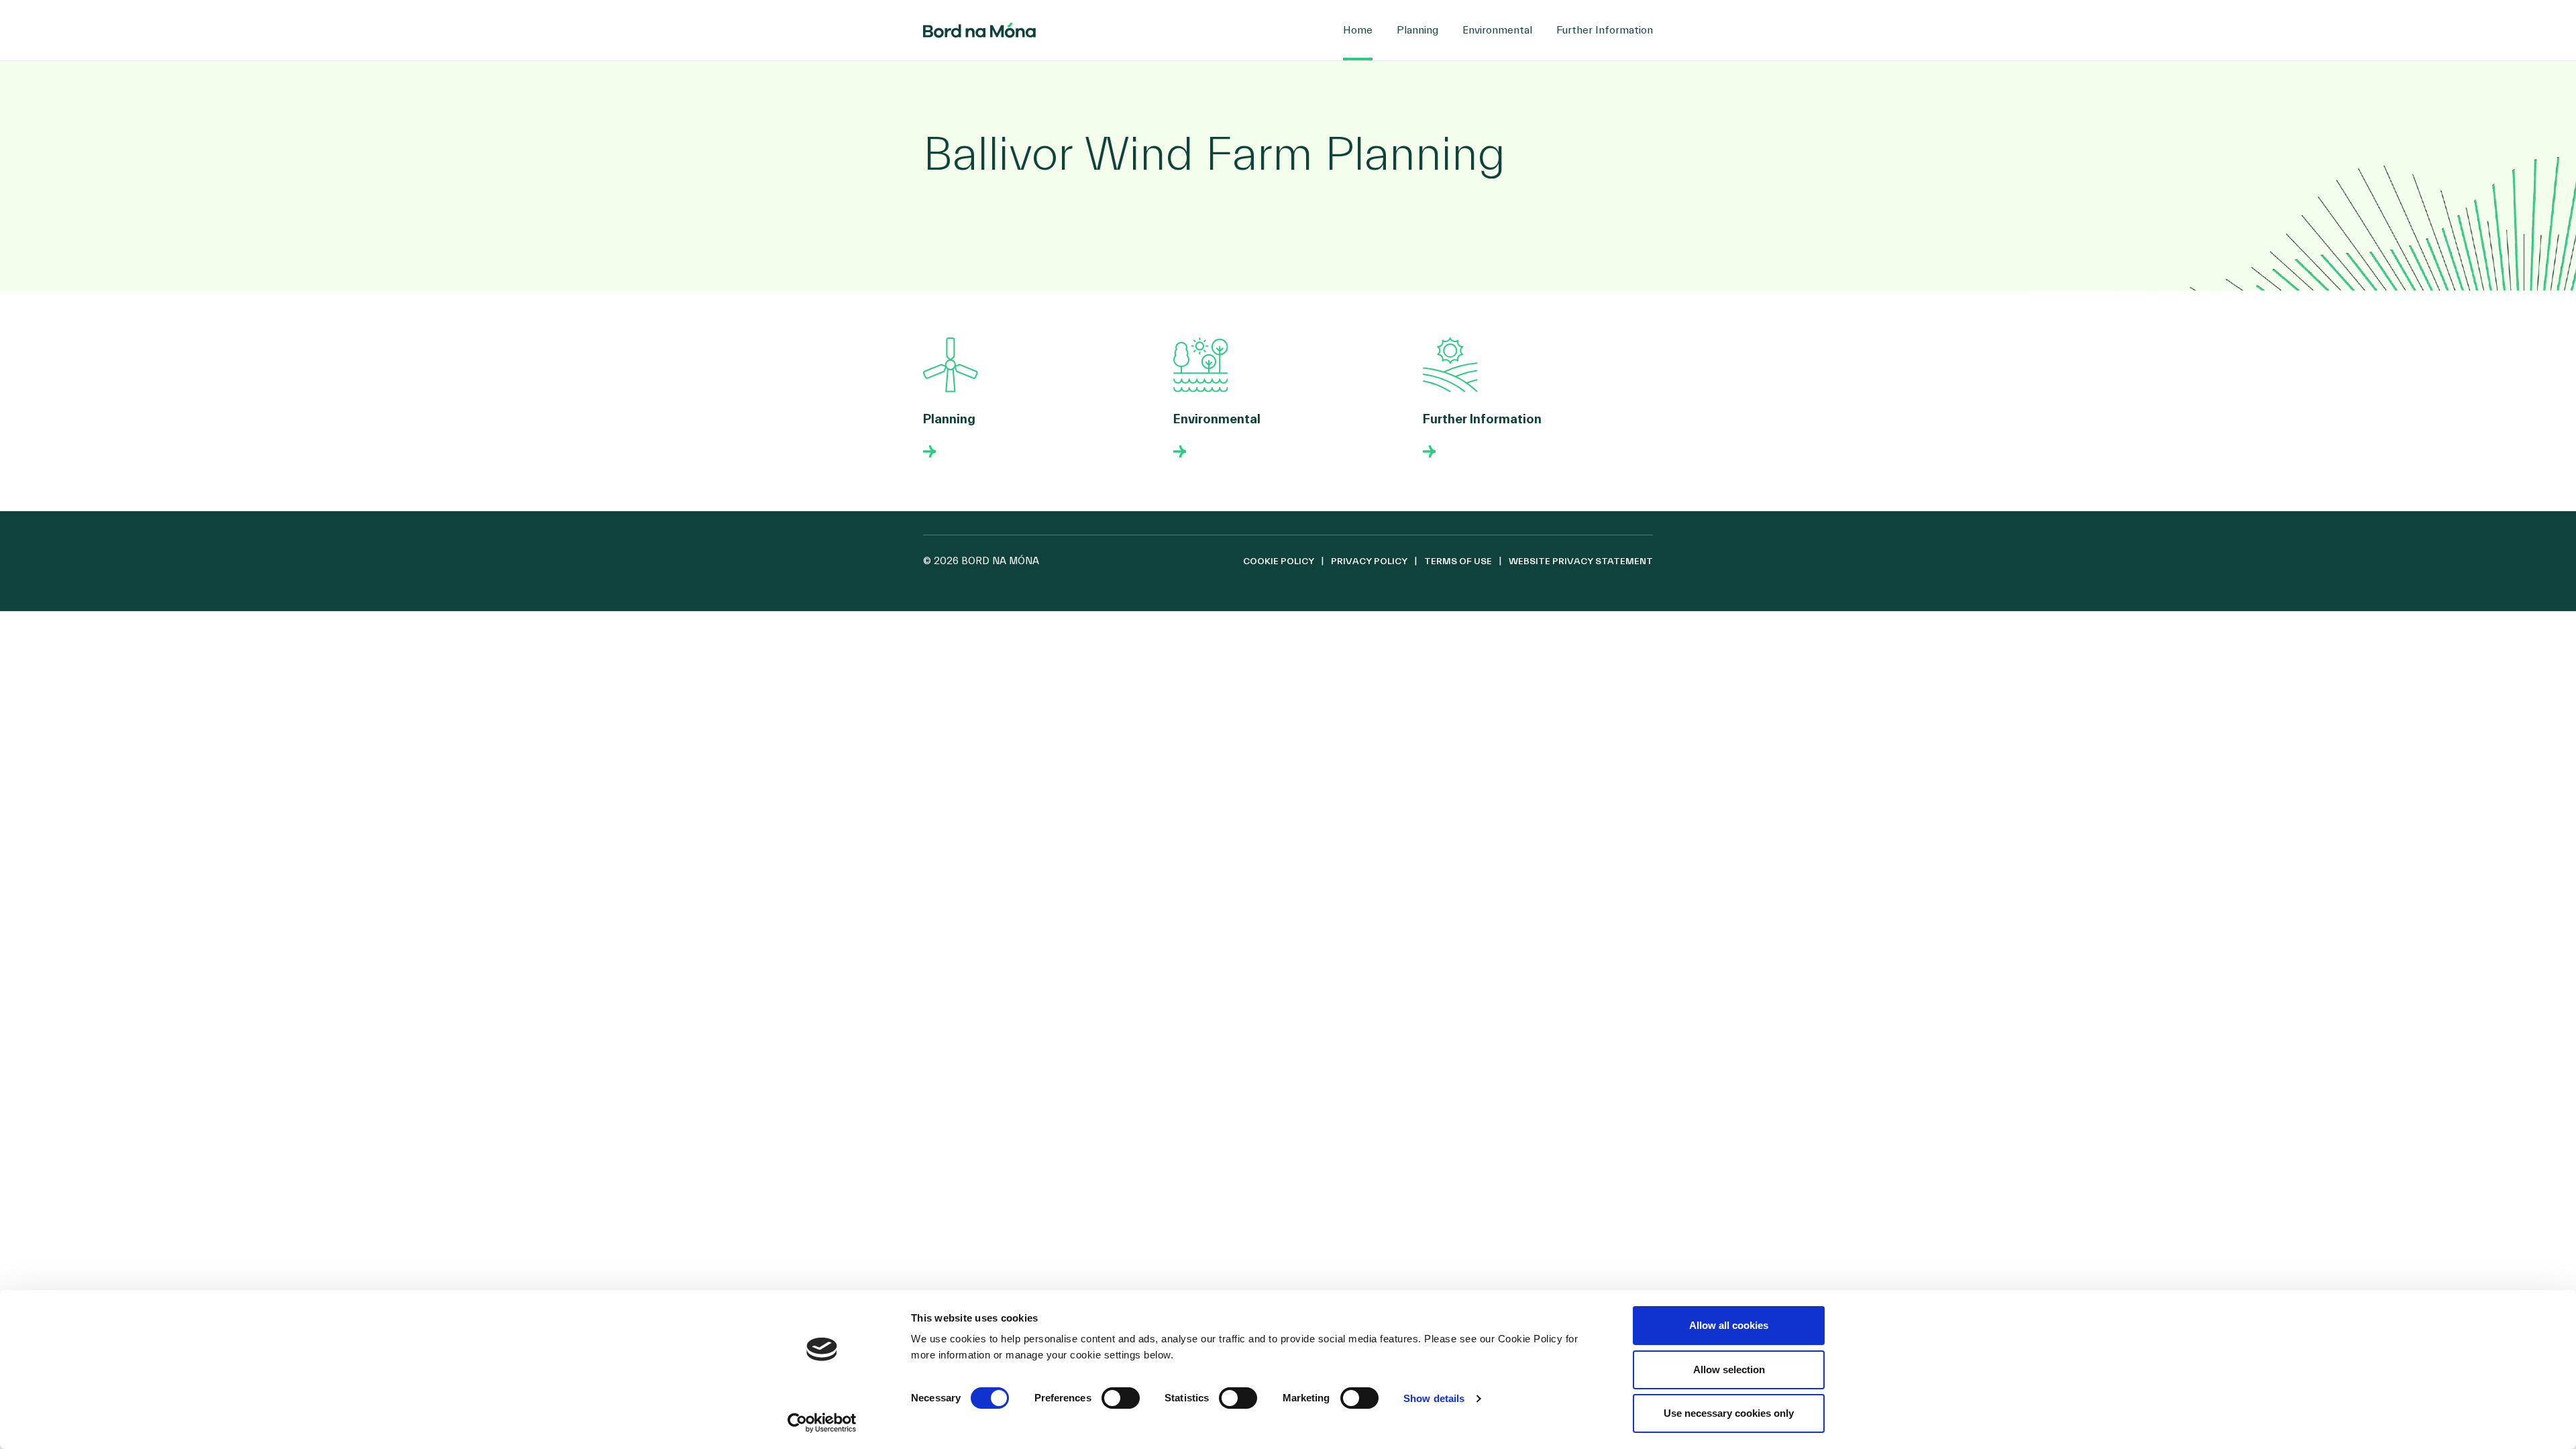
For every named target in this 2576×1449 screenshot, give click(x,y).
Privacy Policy (1369, 561)
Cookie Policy (1279, 561)
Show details (1434, 1398)
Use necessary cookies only (1729, 1413)
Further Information (1605, 30)
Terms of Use (1458, 561)
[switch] (1121, 1398)
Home (1358, 30)
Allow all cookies (1729, 1325)
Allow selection (1729, 1370)
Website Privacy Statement (1581, 561)
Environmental (1497, 30)
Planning (1417, 30)
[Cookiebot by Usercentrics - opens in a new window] (822, 1423)
